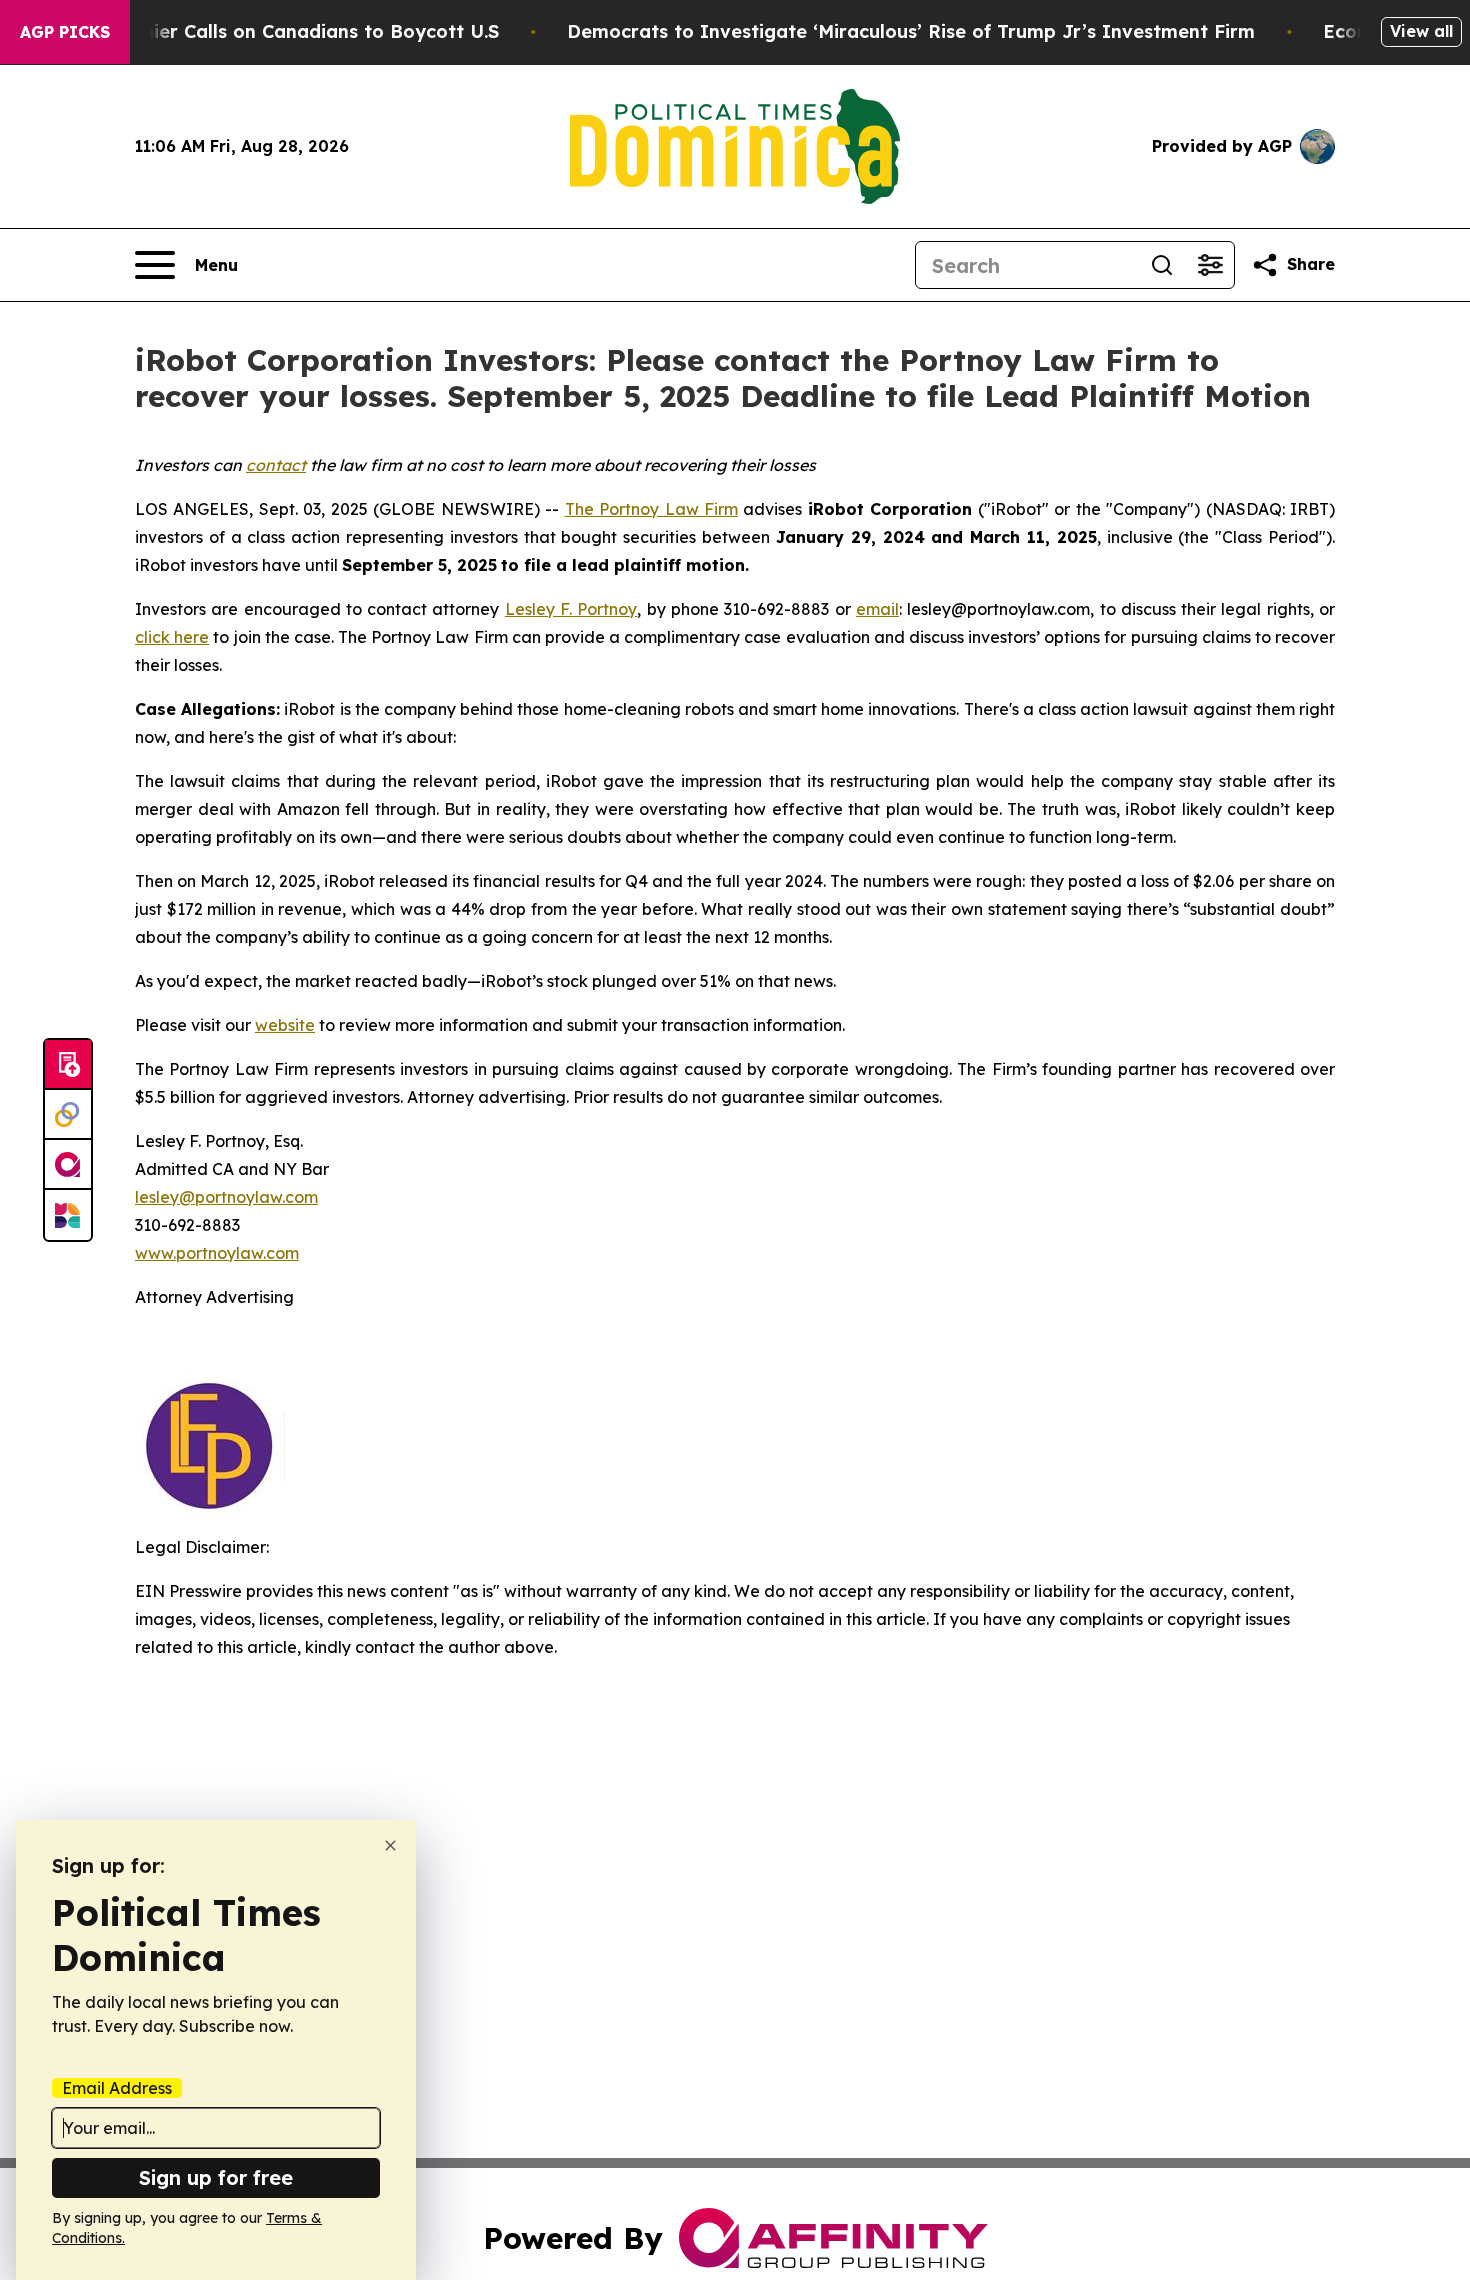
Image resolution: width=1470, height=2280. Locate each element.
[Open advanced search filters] (1210, 265)
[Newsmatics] (68, 1215)
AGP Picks (65, 32)
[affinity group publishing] (68, 1165)
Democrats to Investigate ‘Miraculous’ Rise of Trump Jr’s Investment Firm (911, 31)
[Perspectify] (68, 1115)
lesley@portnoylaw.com (226, 1197)
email (877, 609)
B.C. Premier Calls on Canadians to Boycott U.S (283, 31)
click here (172, 637)
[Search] (1162, 265)
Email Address (117, 2088)
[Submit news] (68, 1065)
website (285, 1025)
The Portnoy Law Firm (651, 509)
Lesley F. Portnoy (571, 609)
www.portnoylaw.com (217, 1253)
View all (1421, 31)
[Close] (390, 1845)
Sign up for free (216, 2177)
